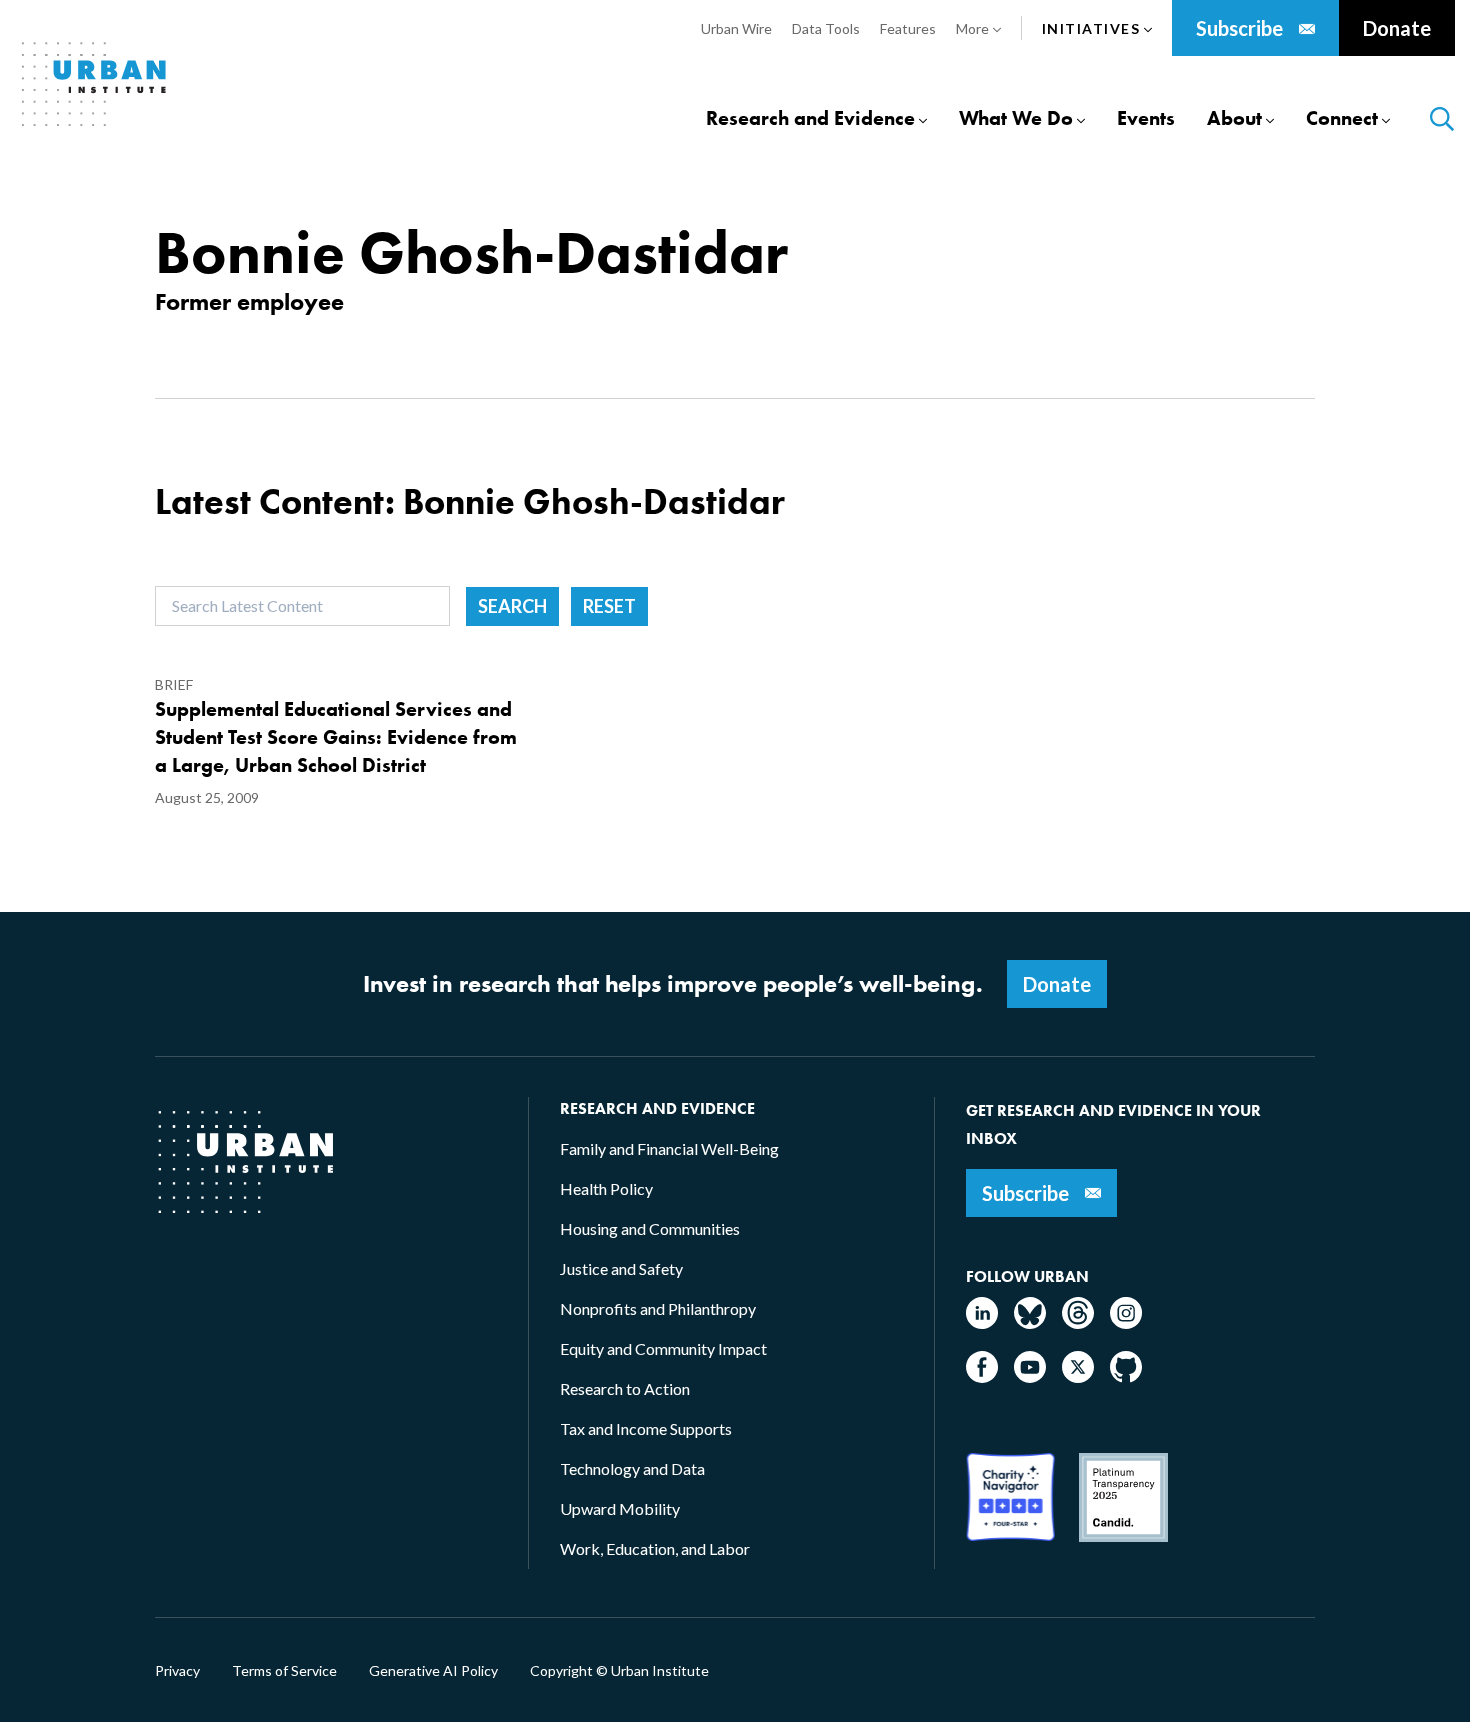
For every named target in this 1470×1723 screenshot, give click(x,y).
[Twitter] (1078, 1376)
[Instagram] (1126, 1322)
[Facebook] (982, 1376)
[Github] (1126, 1376)
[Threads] (1078, 1322)
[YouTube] (1030, 1376)
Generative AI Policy (433, 1671)
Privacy (177, 1671)
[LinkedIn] (982, 1322)
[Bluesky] (1030, 1322)
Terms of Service (284, 1671)
